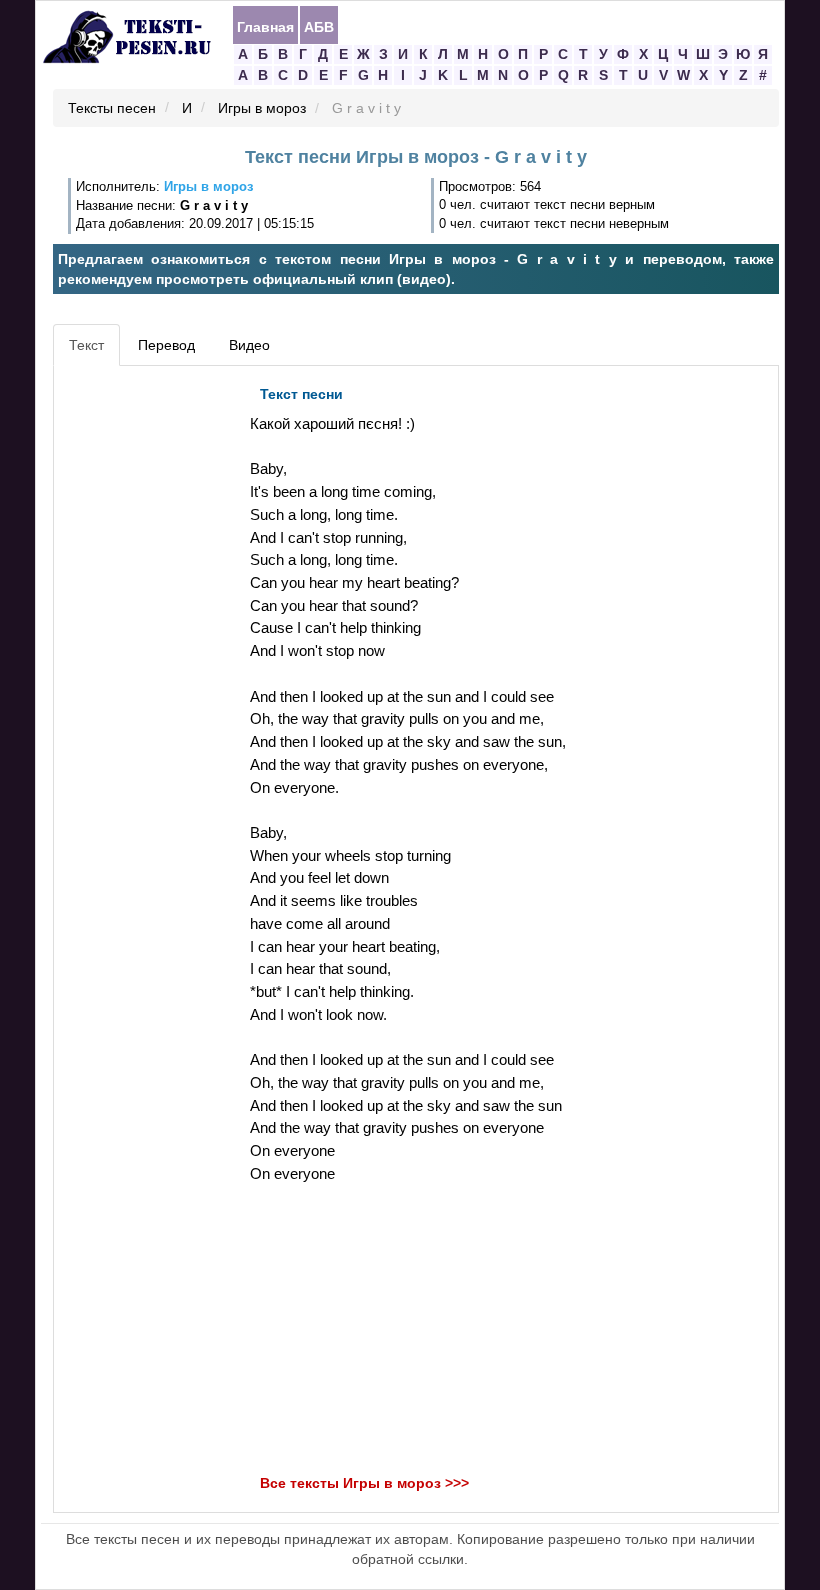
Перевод (166, 345)
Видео (249, 345)
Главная (265, 26)
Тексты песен (112, 109)
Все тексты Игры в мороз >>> (364, 1484)
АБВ (319, 26)
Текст (86, 345)
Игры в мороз (262, 109)
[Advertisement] (149, 676)
